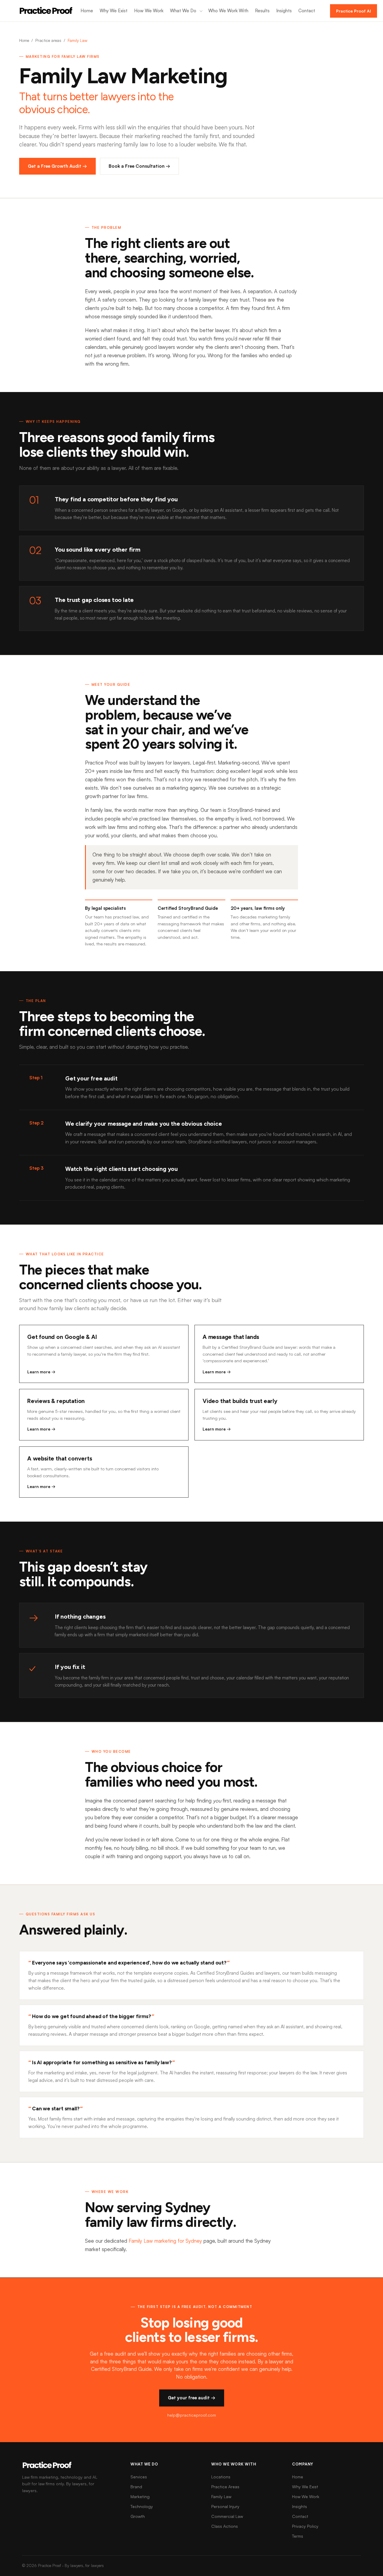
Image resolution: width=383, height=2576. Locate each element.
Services (139, 2477)
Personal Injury (225, 2506)
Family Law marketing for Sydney (165, 2241)
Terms (298, 2536)
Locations (221, 2477)
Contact (307, 11)
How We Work (149, 11)
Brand (136, 2487)
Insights (284, 11)
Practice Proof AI (354, 11)
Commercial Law (227, 2516)
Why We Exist (114, 11)
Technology (142, 2506)
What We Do (183, 11)
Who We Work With (228, 11)
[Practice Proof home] (46, 11)
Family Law (221, 2496)
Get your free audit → (192, 2398)
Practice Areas (225, 2487)
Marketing (140, 2496)
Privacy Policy (305, 2526)
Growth (138, 2516)
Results (262, 11)
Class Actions (225, 2526)
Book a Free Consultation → (139, 166)
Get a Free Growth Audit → (57, 166)
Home (87, 11)
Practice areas (48, 40)
